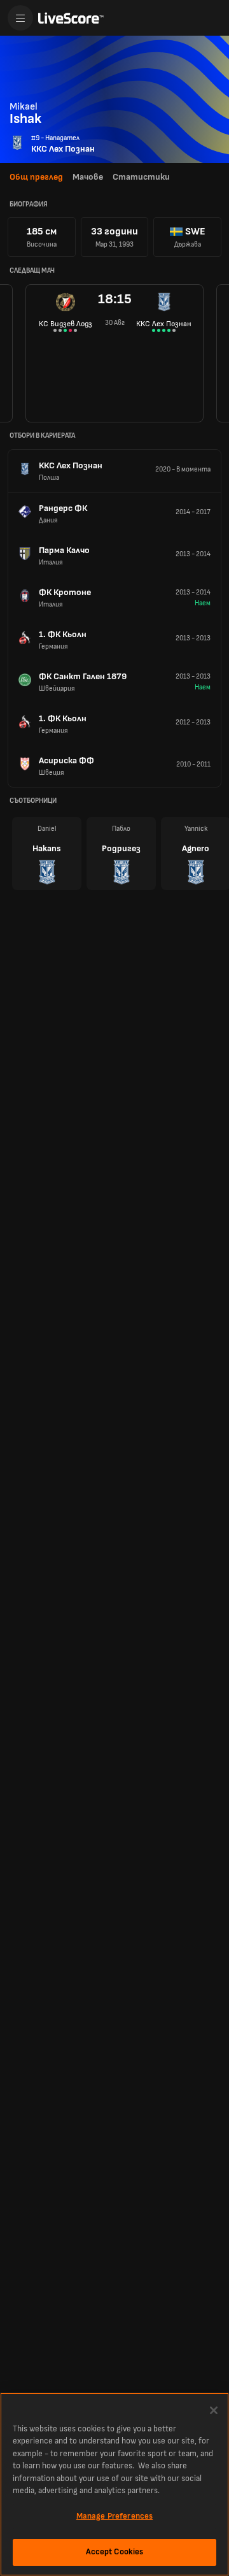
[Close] (214, 2410)
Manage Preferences (114, 2516)
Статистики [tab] (141, 177)
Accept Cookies (115, 2552)
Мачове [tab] (88, 177)
